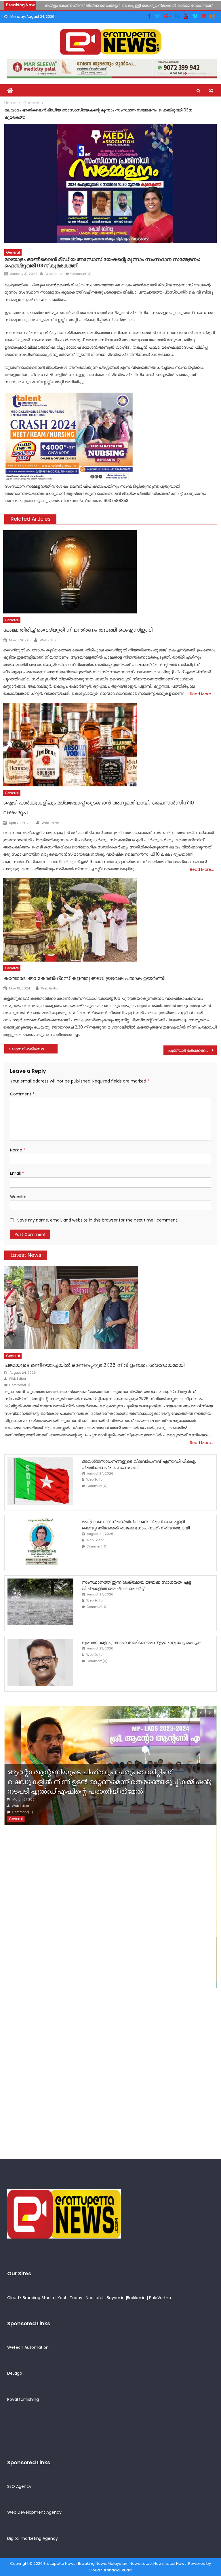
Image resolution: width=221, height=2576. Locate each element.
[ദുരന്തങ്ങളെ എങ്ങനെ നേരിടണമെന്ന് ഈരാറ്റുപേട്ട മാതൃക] (40, 1662)
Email (17, 1173)
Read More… (202, 694)
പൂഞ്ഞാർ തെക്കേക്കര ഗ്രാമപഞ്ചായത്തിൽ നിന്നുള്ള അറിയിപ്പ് (192, 1050)
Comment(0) (81, 274)
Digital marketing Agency (33, 2538)
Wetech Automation (28, 2347)
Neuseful (95, 2298)
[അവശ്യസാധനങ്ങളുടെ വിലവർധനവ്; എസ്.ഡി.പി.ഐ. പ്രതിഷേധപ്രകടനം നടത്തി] (40, 1481)
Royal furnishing (23, 2399)
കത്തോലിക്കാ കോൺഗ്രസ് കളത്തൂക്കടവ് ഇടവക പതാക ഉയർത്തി (84, 978)
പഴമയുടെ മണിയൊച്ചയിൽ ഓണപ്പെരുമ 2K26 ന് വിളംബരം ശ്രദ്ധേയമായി (94, 1365)
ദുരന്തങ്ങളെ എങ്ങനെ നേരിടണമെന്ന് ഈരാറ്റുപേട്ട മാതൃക (141, 1642)
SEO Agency (19, 2486)
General (13, 252)
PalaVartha (160, 2298)
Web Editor (54, 274)
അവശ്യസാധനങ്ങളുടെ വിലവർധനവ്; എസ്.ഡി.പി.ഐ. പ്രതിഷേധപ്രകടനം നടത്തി (139, 1464)
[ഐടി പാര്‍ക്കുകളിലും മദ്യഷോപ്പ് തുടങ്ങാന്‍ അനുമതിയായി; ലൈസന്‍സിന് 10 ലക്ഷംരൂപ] (110, 745)
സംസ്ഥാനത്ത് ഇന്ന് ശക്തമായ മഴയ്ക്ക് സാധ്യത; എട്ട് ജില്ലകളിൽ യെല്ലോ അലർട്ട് (137, 1585)
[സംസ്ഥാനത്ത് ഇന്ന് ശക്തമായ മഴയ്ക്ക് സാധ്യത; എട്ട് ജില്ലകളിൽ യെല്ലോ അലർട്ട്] (40, 1602)
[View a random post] (211, 91)
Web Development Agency (34, 2512)
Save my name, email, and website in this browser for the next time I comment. (98, 1220)
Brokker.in (136, 2298)
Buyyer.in (116, 2298)
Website (18, 1197)
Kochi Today (70, 2298)
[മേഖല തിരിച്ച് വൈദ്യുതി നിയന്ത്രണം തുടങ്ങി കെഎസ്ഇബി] (110, 572)
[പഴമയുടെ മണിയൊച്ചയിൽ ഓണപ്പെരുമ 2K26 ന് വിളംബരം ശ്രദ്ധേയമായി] (110, 1308)
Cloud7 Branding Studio (31, 2298)
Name (18, 1150)
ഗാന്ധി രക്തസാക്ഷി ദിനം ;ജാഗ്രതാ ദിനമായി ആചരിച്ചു (35, 1049)
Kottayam (53, 1982)
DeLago (15, 2373)
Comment (22, 1094)
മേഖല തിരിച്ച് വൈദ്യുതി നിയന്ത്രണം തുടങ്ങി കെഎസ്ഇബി (78, 630)
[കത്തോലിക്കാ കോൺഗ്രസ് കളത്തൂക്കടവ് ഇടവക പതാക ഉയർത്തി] (110, 920)
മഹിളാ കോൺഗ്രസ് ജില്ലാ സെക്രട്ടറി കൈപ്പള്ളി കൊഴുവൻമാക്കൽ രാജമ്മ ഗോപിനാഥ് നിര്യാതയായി (136, 1525)
